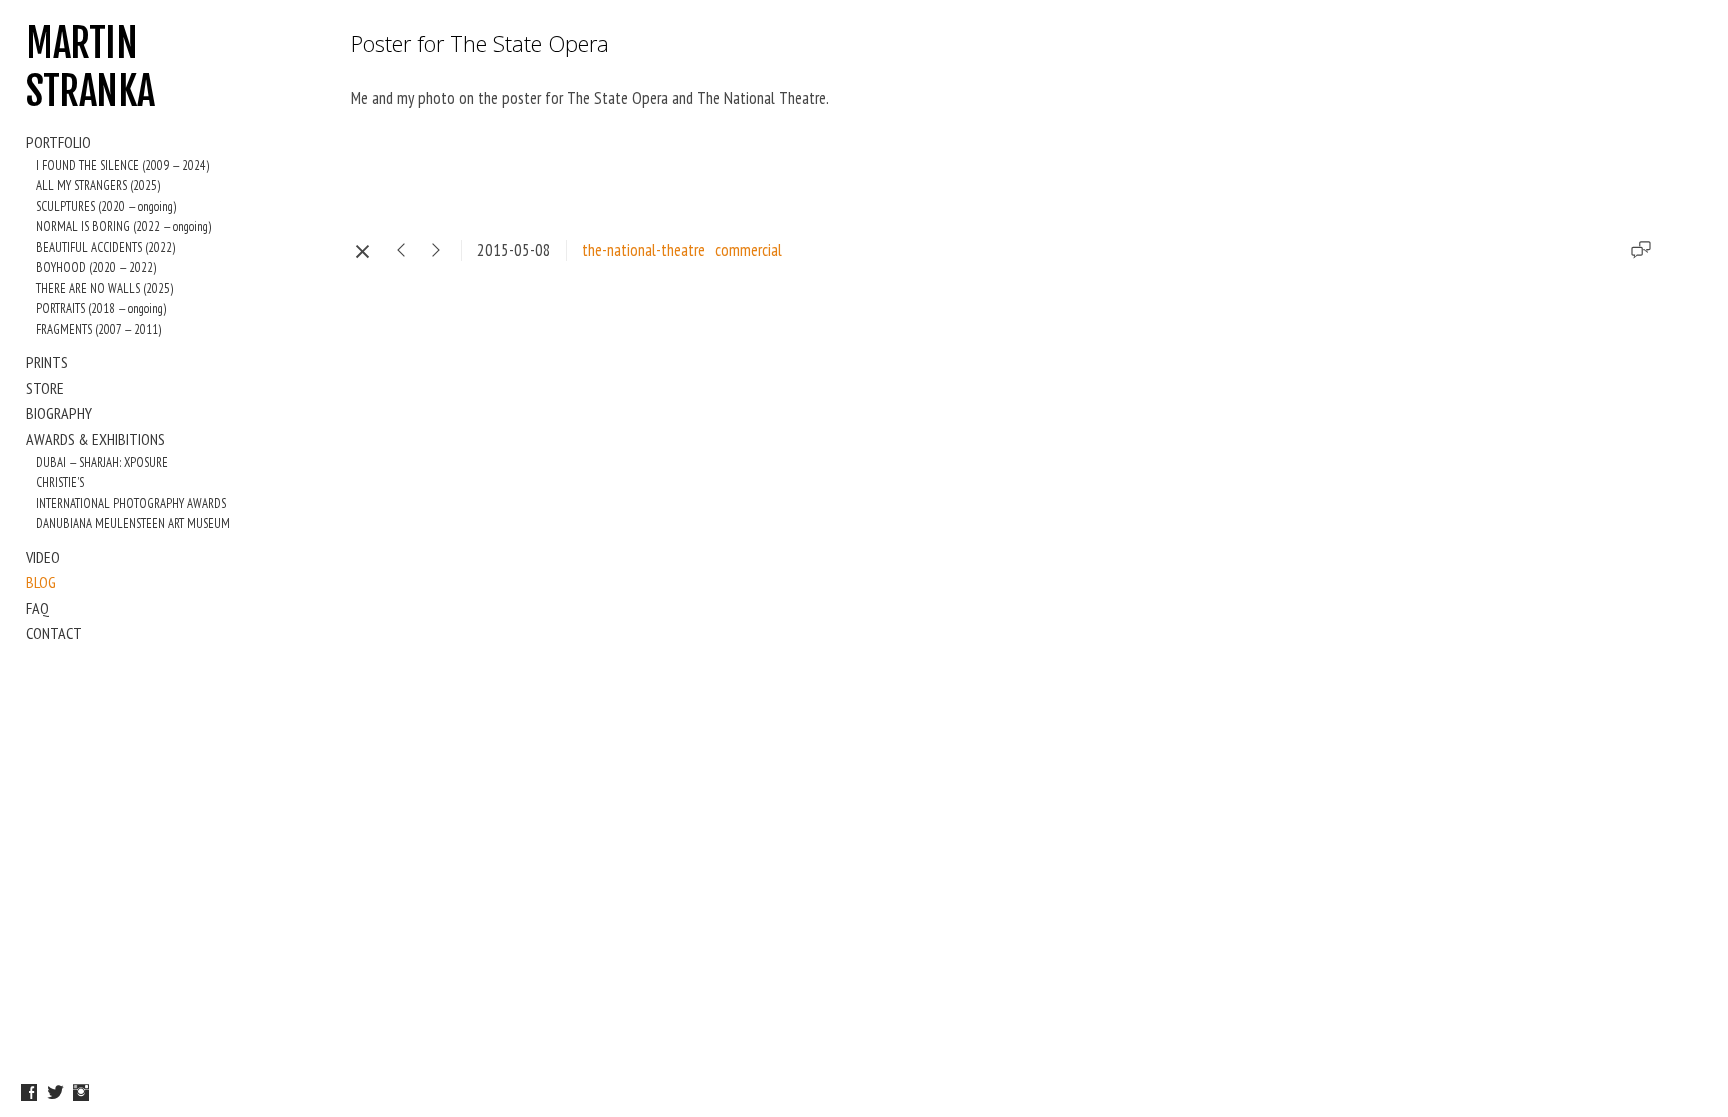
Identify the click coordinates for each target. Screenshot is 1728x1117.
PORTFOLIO (58, 142)
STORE (45, 388)
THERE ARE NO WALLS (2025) (104, 288)
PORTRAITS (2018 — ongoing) (101, 308)
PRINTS (47, 362)
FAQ (37, 608)
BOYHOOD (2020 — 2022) (96, 267)
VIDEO (43, 557)
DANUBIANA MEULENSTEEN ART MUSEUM (133, 523)
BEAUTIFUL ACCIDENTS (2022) (105, 247)
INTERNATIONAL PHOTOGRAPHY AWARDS (131, 503)
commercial (748, 250)
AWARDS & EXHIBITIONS (95, 439)
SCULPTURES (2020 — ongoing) (106, 206)
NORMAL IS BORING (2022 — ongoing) (123, 226)
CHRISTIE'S (60, 482)
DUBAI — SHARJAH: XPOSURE (102, 462)
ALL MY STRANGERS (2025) (98, 185)
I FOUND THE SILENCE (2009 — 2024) (122, 165)
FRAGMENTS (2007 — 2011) (98, 329)
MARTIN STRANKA (90, 67)
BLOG (41, 582)
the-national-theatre (643, 250)
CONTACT (54, 633)
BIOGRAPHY (59, 413)
